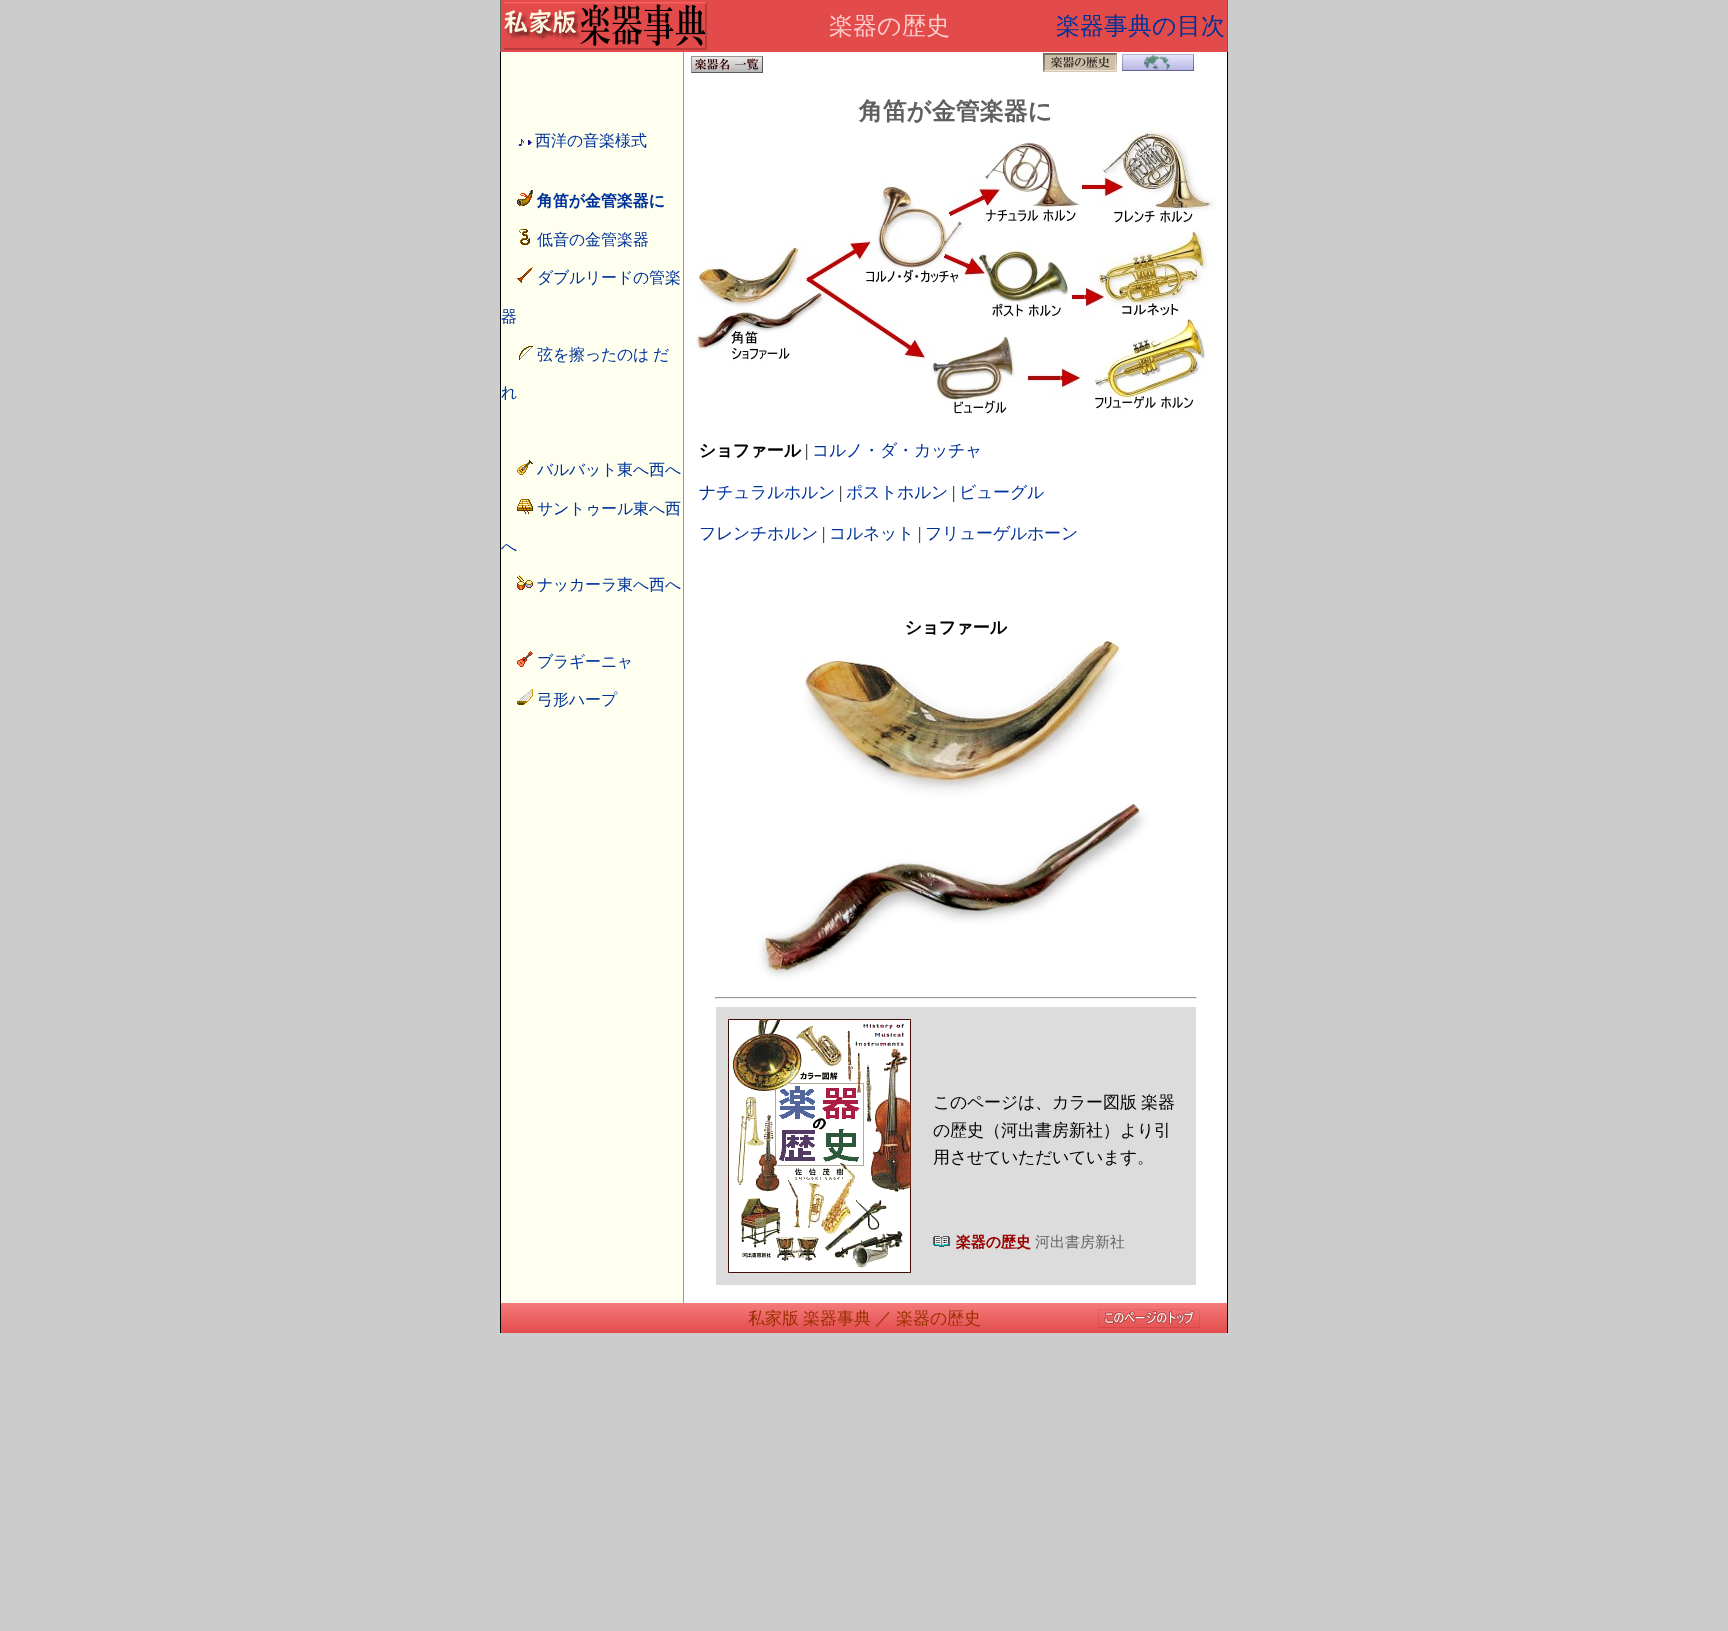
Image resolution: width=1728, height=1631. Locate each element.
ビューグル (1001, 492)
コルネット (871, 533)
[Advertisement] (864, 1491)
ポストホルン (897, 492)
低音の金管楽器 (593, 239)
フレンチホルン (758, 533)
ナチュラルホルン (767, 492)
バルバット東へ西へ (609, 469)
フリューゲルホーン (1001, 533)
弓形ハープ (577, 699)
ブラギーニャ (585, 661)
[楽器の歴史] (1149, 1323)
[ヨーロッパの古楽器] (1158, 67)
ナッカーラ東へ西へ (609, 584)
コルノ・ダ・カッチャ (897, 450)
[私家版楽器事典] (605, 44)
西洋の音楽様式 (591, 140)
